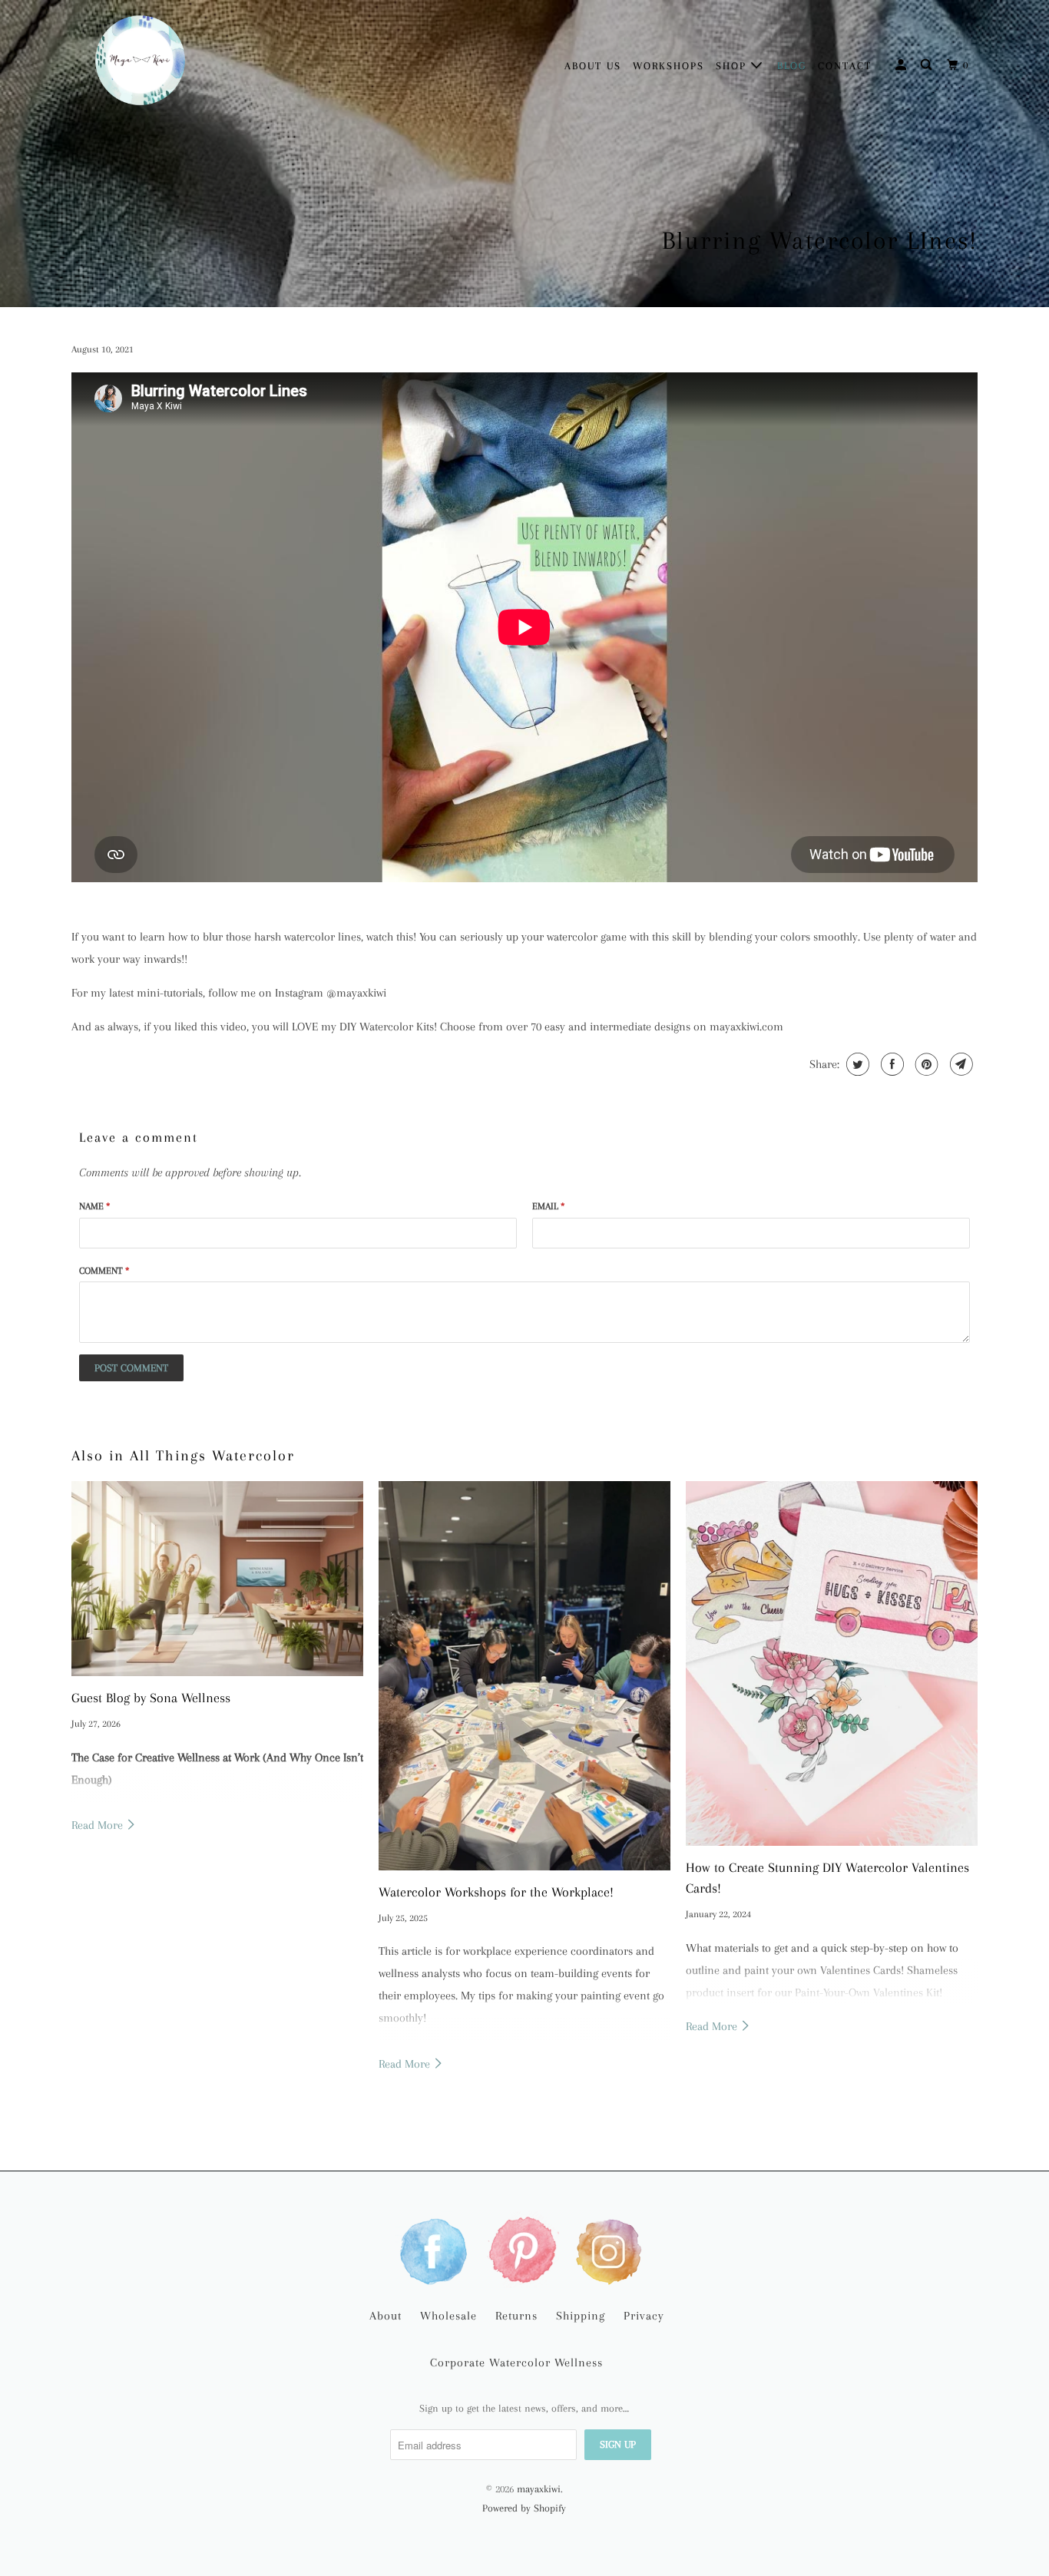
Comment (104, 1271)
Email (548, 1206)
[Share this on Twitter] (856, 1064)
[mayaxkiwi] (141, 64)
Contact (845, 66)
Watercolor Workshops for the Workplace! (496, 1892)
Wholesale (448, 2316)
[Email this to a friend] (960, 1064)
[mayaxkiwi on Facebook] (437, 2250)
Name (94, 1206)
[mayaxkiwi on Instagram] (612, 2250)
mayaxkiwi (539, 2489)
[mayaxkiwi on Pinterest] (524, 2250)
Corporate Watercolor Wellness (516, 2363)
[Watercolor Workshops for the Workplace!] (524, 1675)
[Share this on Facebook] (890, 1064)
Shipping (581, 2316)
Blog (792, 66)
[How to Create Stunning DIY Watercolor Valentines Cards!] (832, 1663)
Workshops (668, 66)
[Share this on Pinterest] (925, 1064)
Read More (99, 1825)
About (386, 2316)
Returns (516, 2316)
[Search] (928, 65)
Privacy (644, 2316)
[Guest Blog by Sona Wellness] (217, 1579)
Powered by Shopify (524, 2508)
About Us (593, 66)
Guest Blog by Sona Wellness (151, 1698)
